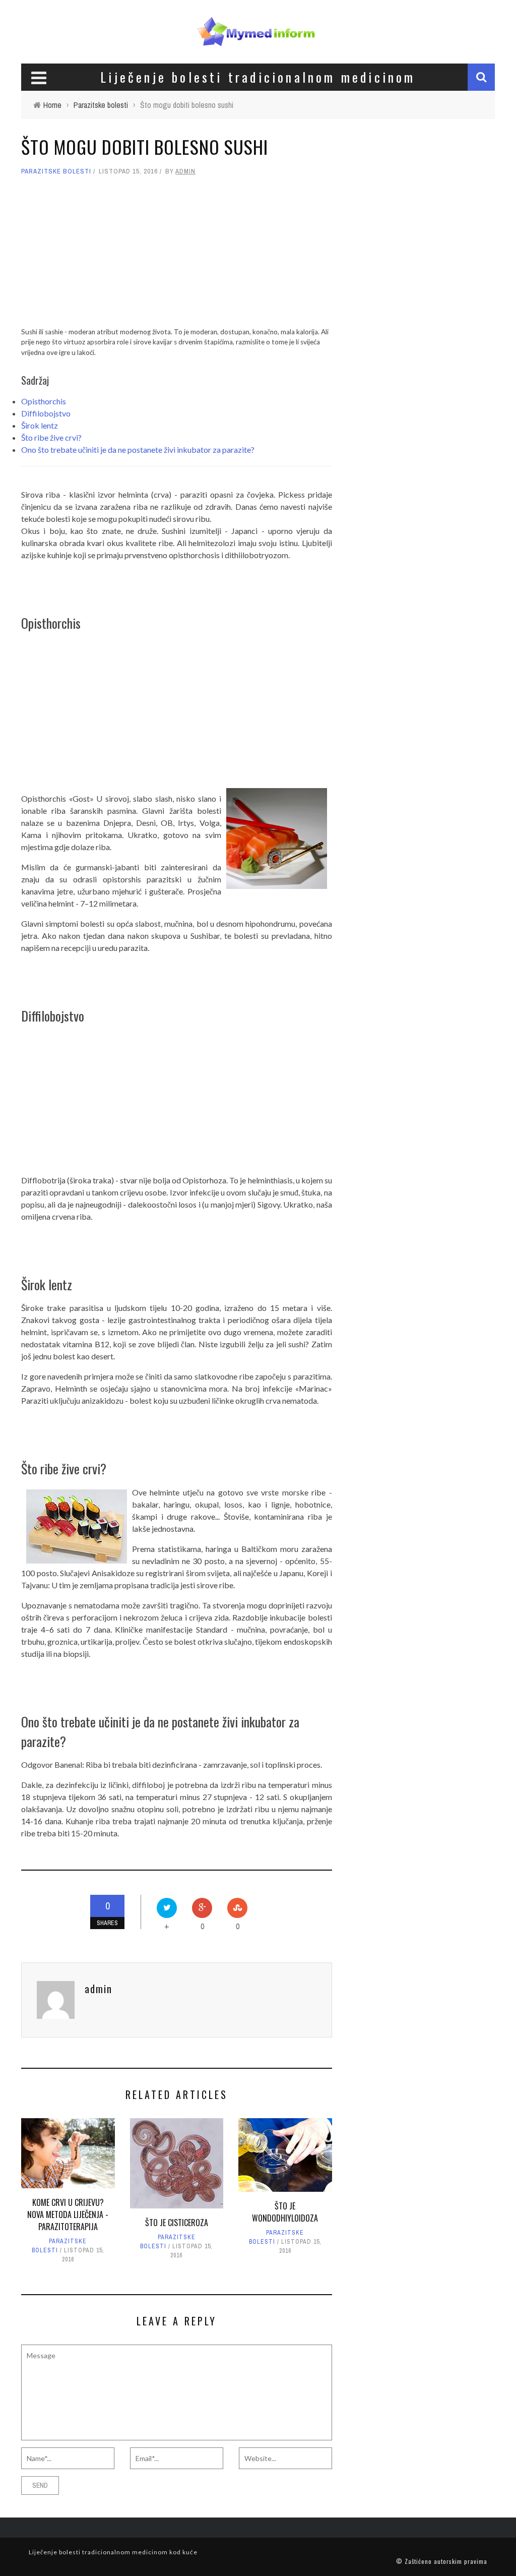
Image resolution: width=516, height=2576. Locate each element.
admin (185, 171)
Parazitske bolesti (56, 171)
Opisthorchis (44, 401)
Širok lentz (40, 425)
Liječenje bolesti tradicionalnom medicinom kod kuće (113, 2552)
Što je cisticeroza (177, 2223)
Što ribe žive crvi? (51, 437)
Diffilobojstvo (46, 413)
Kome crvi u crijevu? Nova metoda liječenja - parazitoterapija (68, 2214)
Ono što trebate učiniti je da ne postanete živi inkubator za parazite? (138, 450)
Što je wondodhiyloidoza (285, 2212)
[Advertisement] (177, 256)
